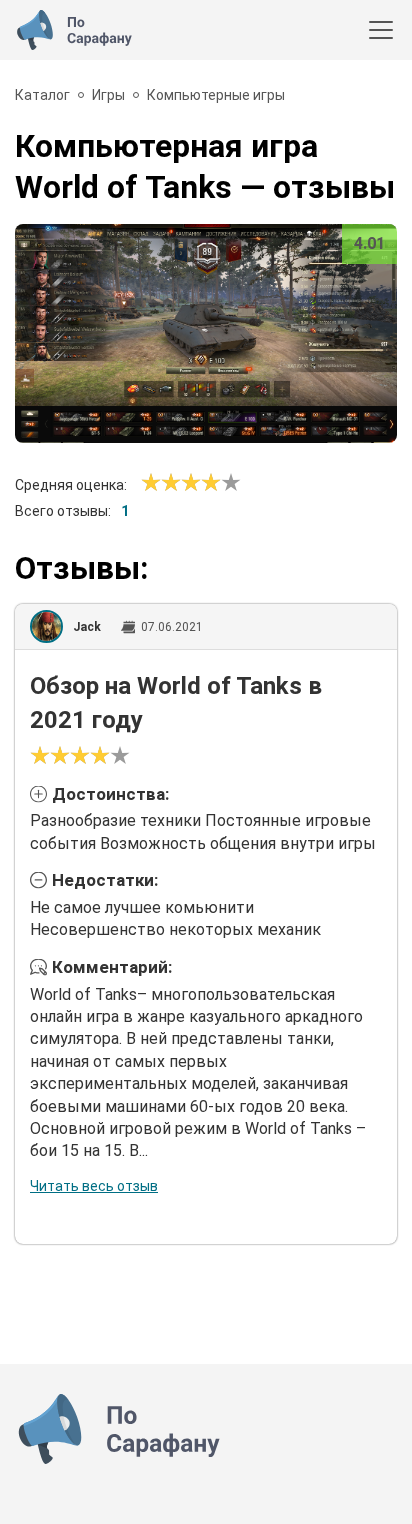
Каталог (42, 95)
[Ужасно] (151, 483)
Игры (108, 95)
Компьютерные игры (216, 95)
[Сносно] (161, 483)
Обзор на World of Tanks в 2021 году (176, 703)
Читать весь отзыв (94, 1186)
